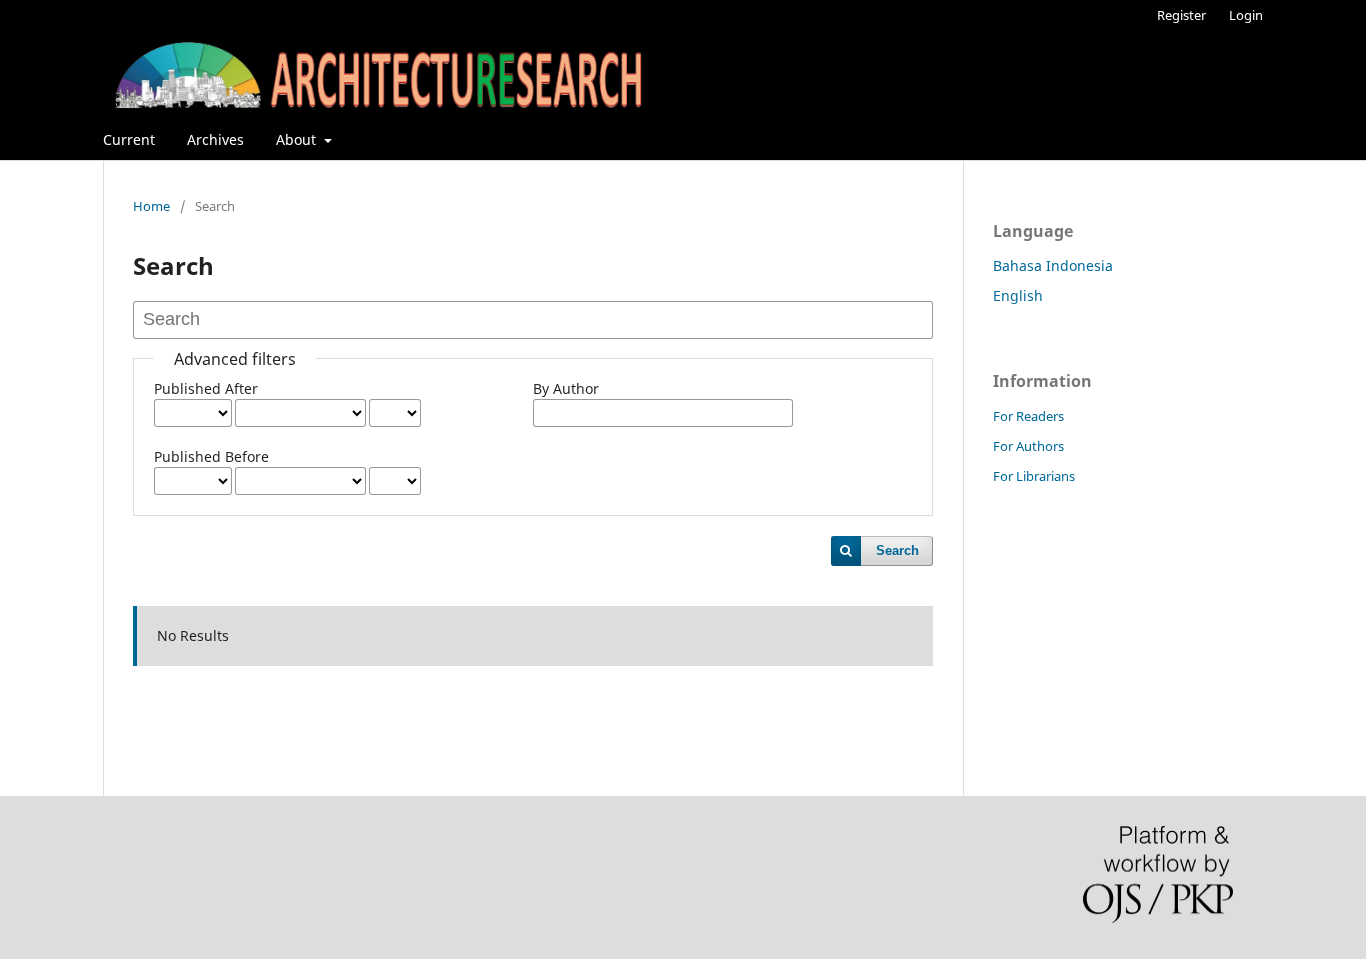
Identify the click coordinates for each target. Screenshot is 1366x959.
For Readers (1028, 416)
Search (897, 550)
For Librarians (1034, 476)
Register (1181, 15)
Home (151, 206)
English (1018, 295)
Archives (215, 139)
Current (129, 139)
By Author (566, 388)
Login (1246, 15)
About (298, 139)
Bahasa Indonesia (1053, 265)
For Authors (1028, 446)
